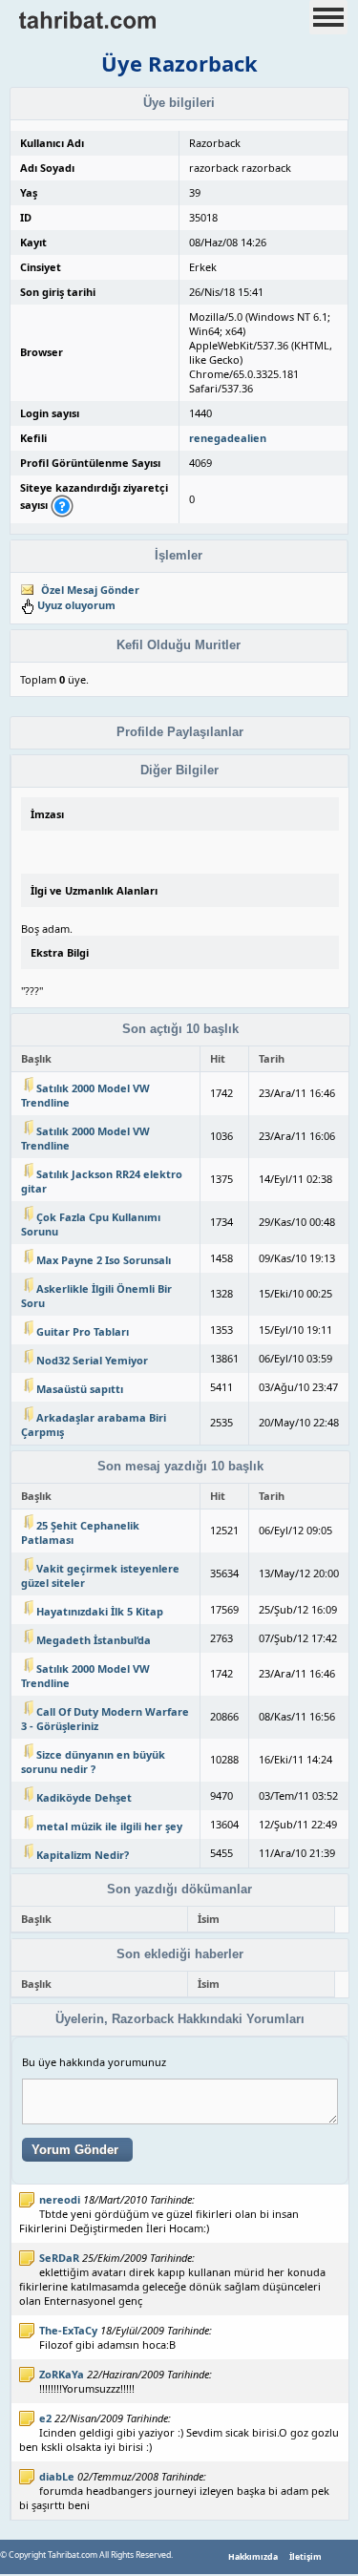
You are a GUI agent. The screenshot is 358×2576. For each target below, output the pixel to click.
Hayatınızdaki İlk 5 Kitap (100, 1611)
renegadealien (228, 438)
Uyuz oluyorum (76, 605)
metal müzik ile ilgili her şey (109, 1826)
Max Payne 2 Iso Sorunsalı (104, 1260)
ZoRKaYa (62, 2374)
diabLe (57, 2476)
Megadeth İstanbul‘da (94, 1640)
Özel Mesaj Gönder (90, 590)
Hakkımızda (253, 2557)
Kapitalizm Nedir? (83, 1855)
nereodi (60, 2199)
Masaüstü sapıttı (80, 1389)
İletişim (305, 2557)
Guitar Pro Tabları (83, 1331)
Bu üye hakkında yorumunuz (94, 2062)
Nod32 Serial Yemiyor (92, 1360)
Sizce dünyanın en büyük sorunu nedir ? (93, 1762)
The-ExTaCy (68, 2330)
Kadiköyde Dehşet (84, 1797)
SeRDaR (59, 2258)
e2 (45, 2418)
